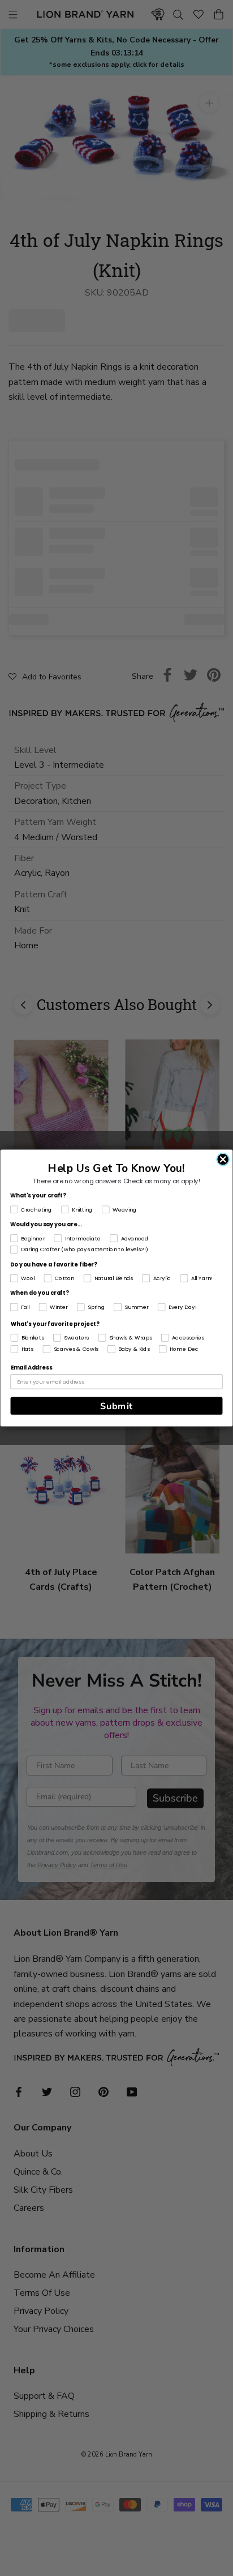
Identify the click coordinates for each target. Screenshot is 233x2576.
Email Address (31, 1368)
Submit (116, 1406)
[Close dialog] (223, 1159)
